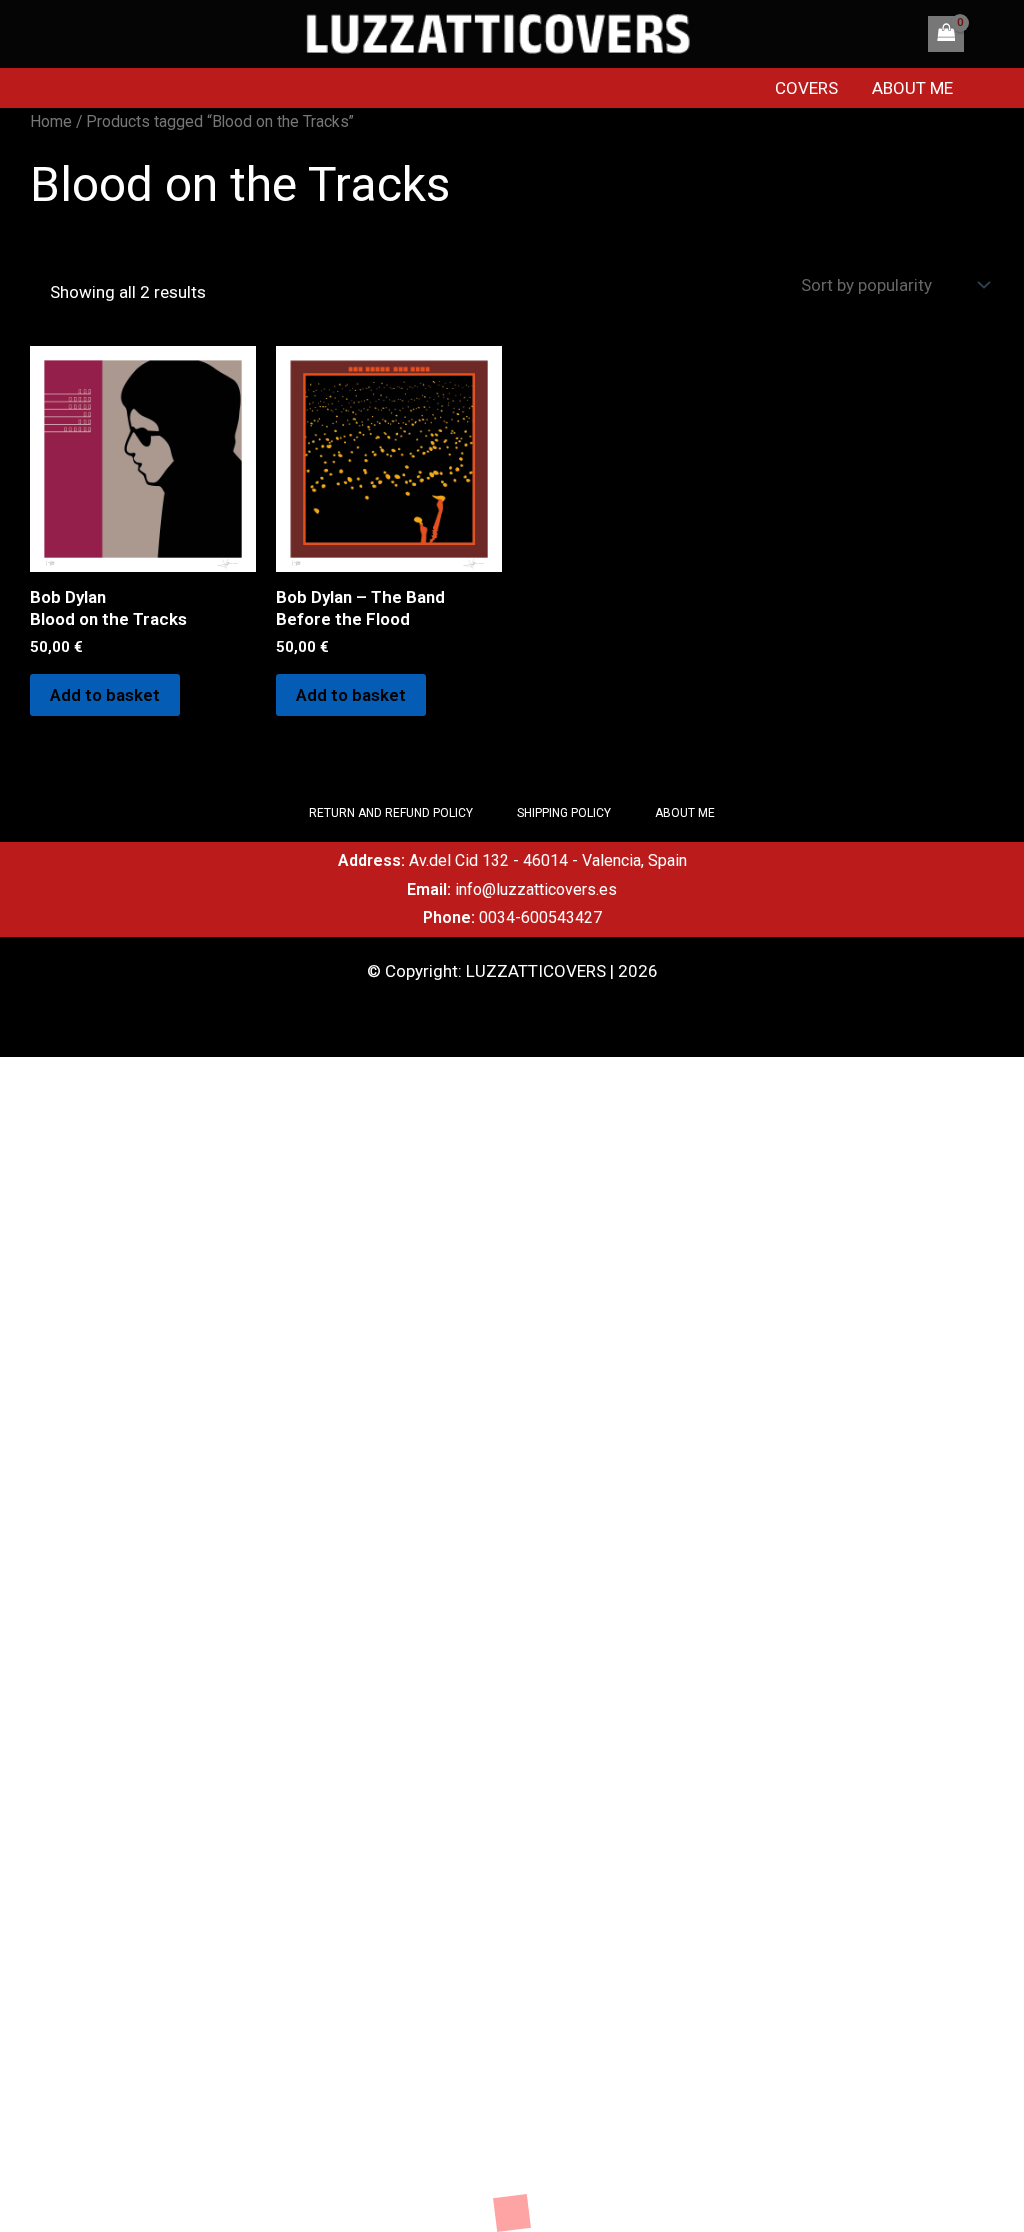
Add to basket (105, 695)
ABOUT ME (912, 88)
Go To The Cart (201, 2199)
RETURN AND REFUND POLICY (391, 813)
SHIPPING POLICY (564, 813)
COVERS (806, 88)
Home (51, 121)
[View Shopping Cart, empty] (946, 34)
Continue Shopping (70, 2199)
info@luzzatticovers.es (536, 889)
